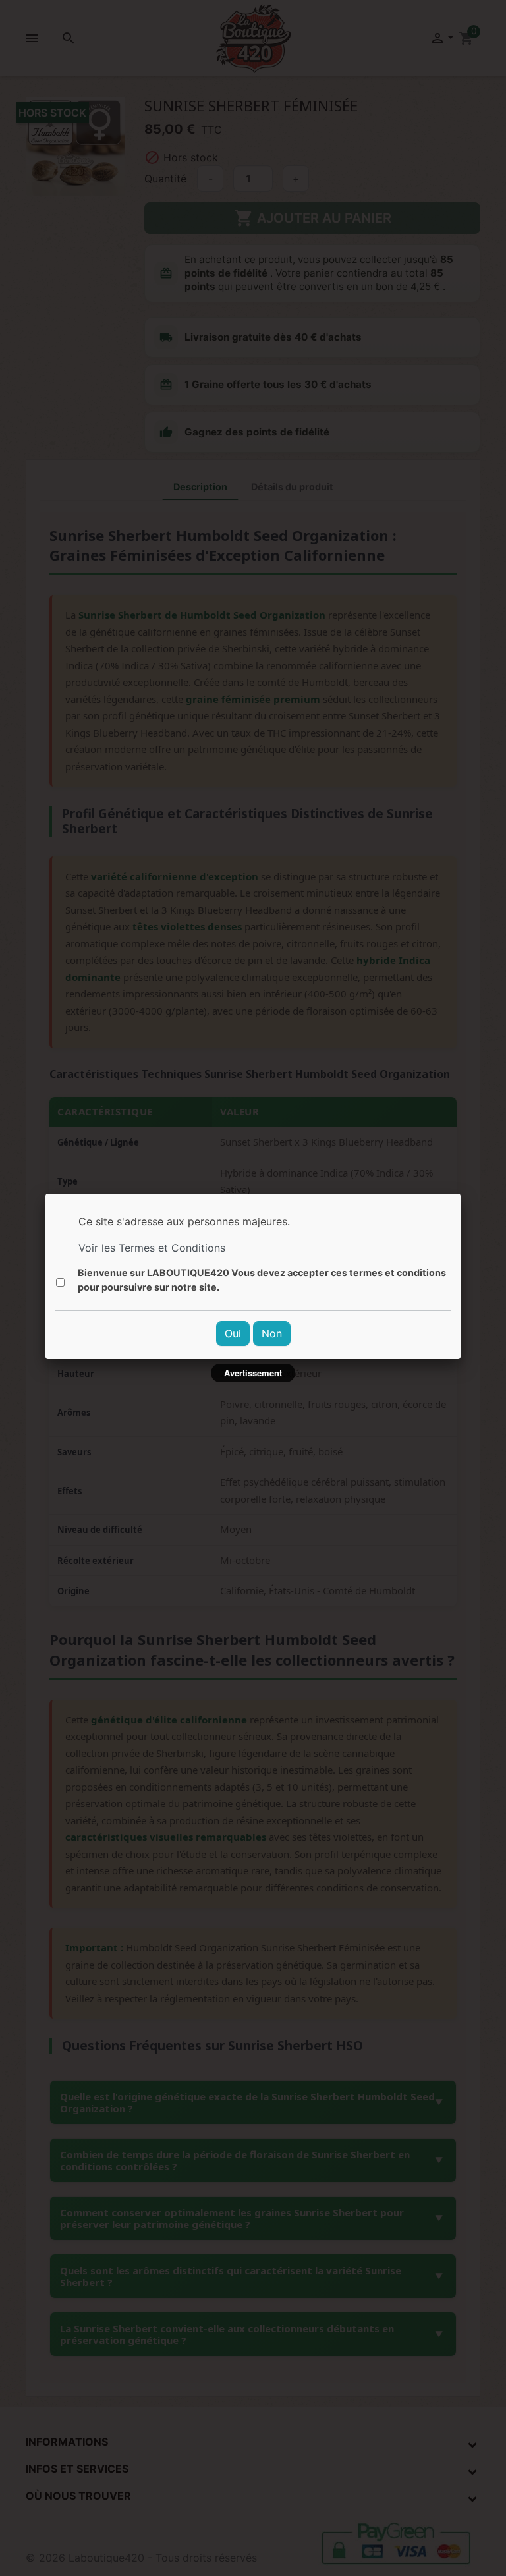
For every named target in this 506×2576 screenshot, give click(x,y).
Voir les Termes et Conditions (152, 1248)
